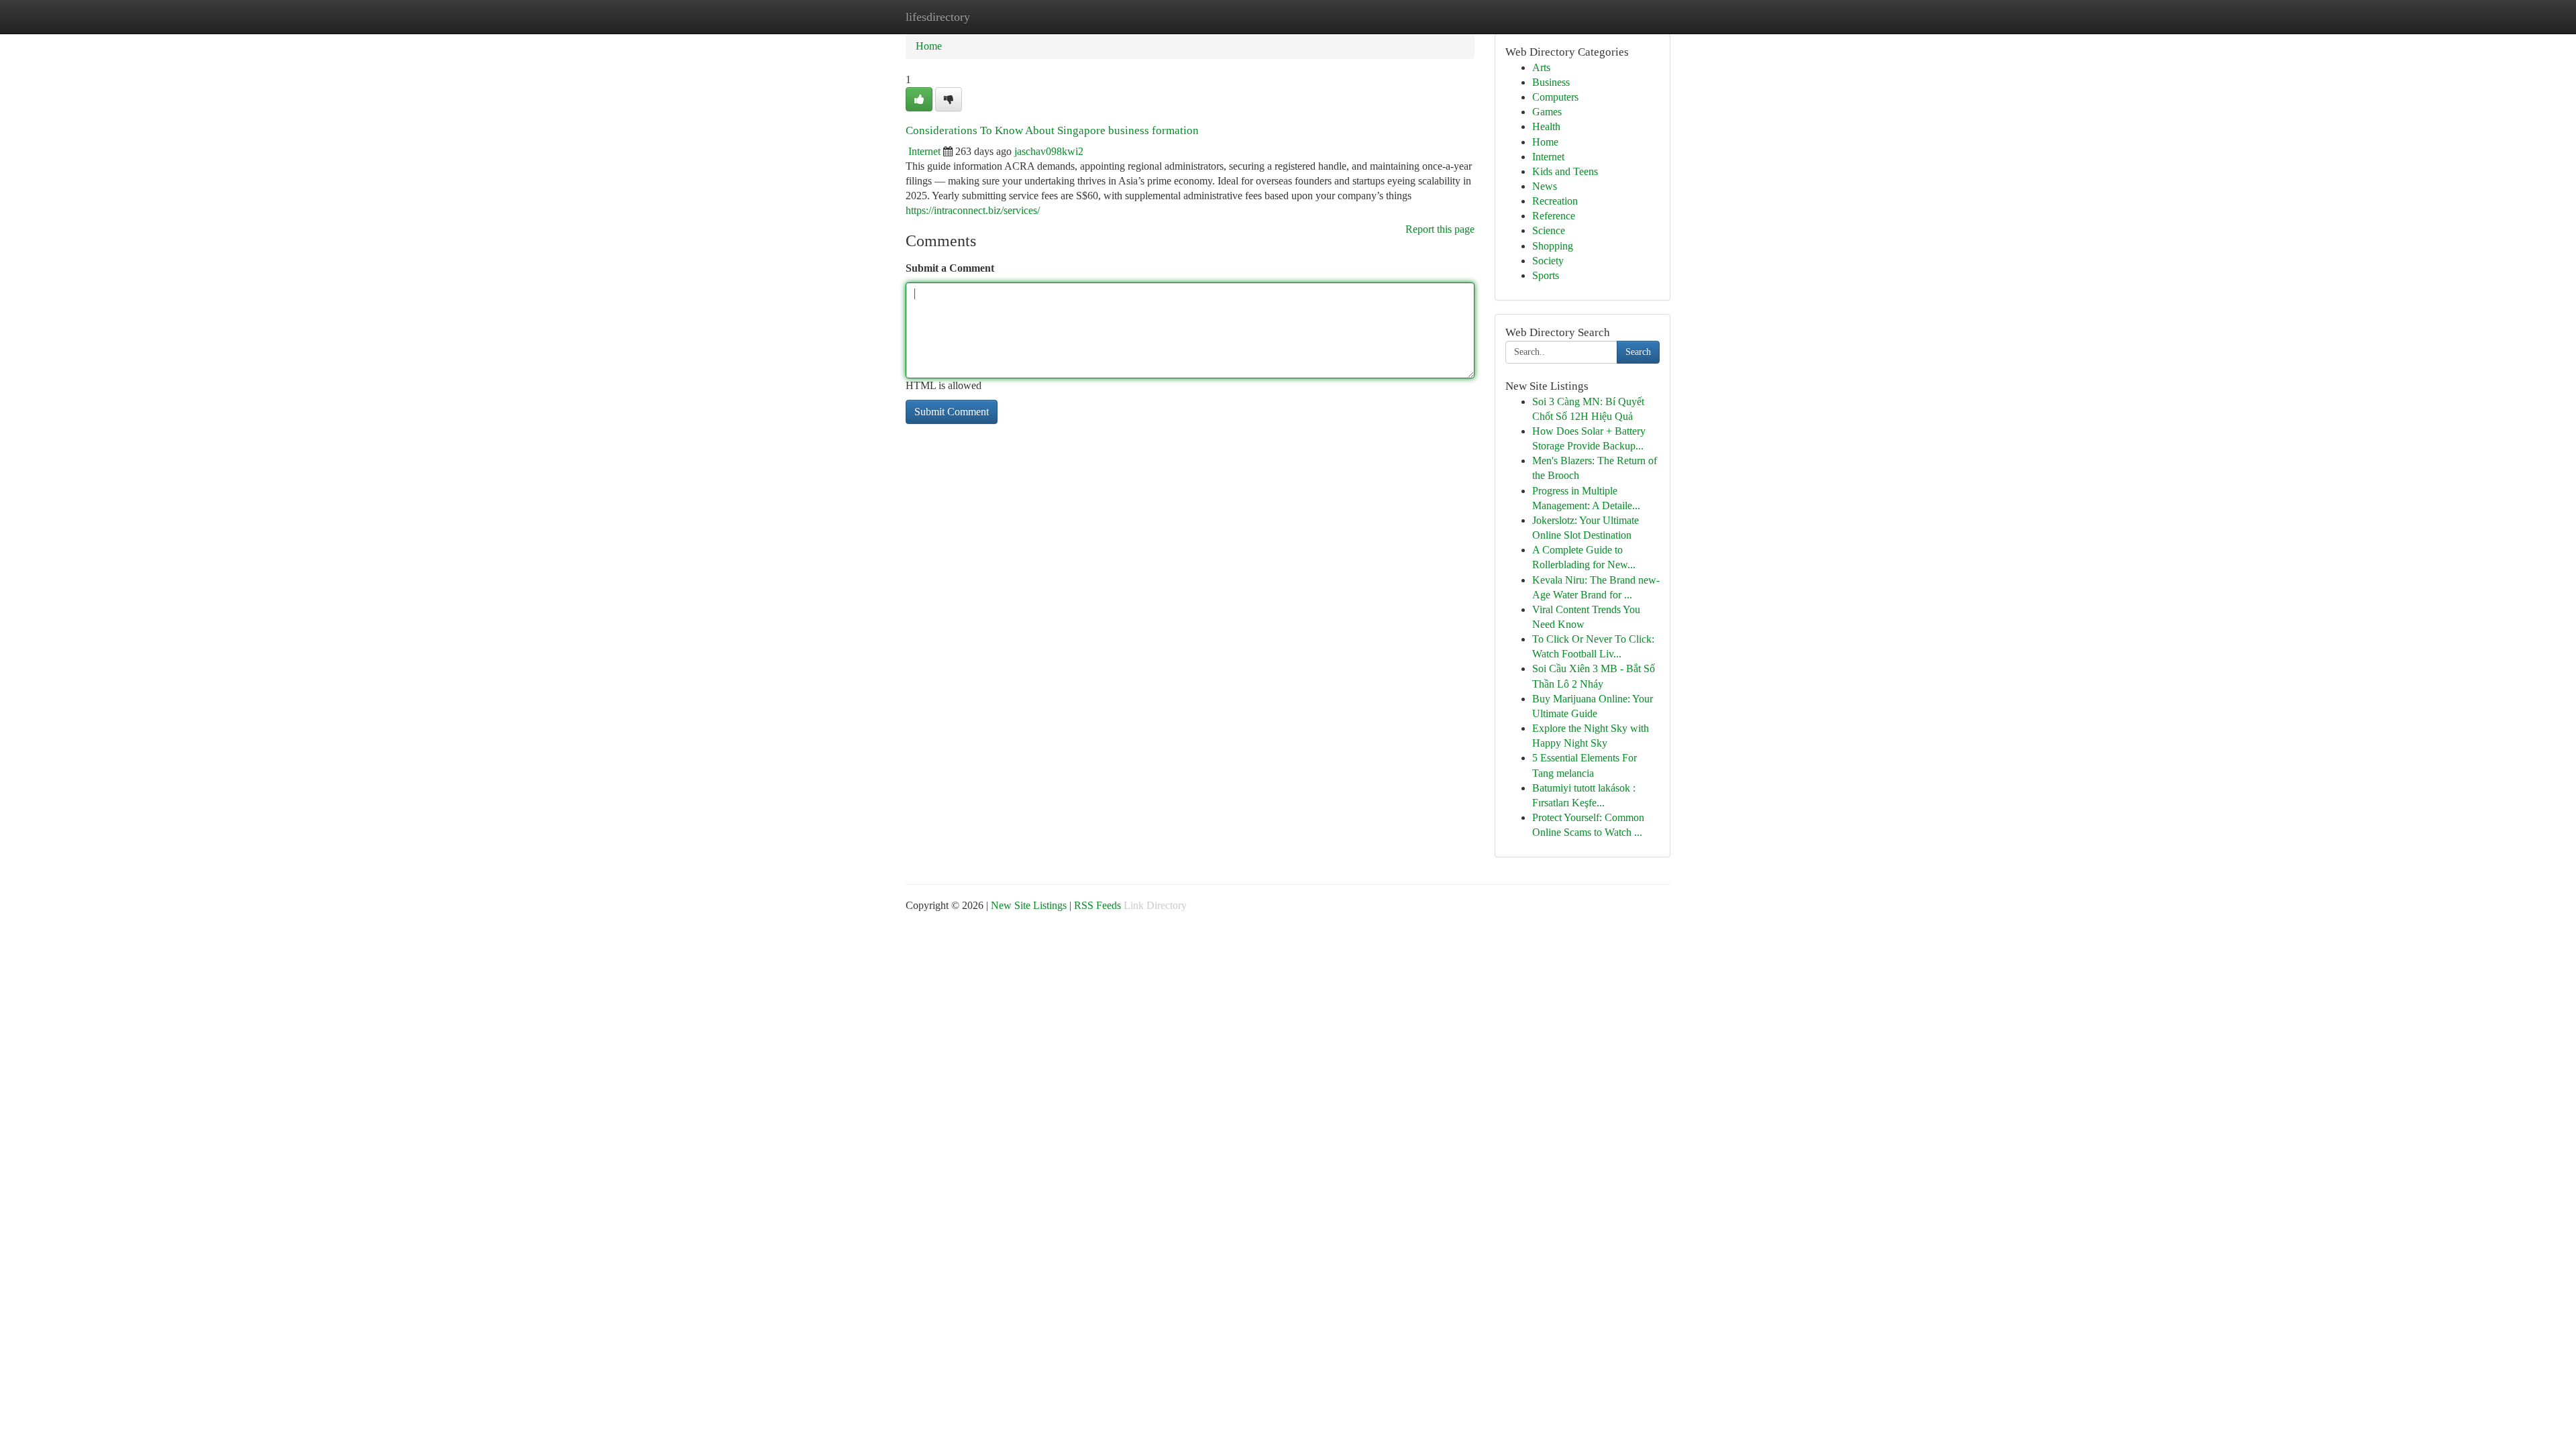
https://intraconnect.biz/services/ (973, 210)
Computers (1555, 97)
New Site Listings (1029, 905)
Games (1547, 112)
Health (1546, 126)
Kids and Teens (1565, 171)
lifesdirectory (938, 17)
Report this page (1440, 229)
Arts (1541, 67)
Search (1638, 352)
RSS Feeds (1097, 905)
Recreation (1555, 201)
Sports (1546, 275)
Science (1549, 230)
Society (1548, 261)
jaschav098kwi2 (1049, 151)
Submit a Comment (950, 268)
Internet (924, 151)
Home (929, 46)
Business (1551, 82)
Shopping (1553, 246)
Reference (1554, 216)
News (1545, 186)
